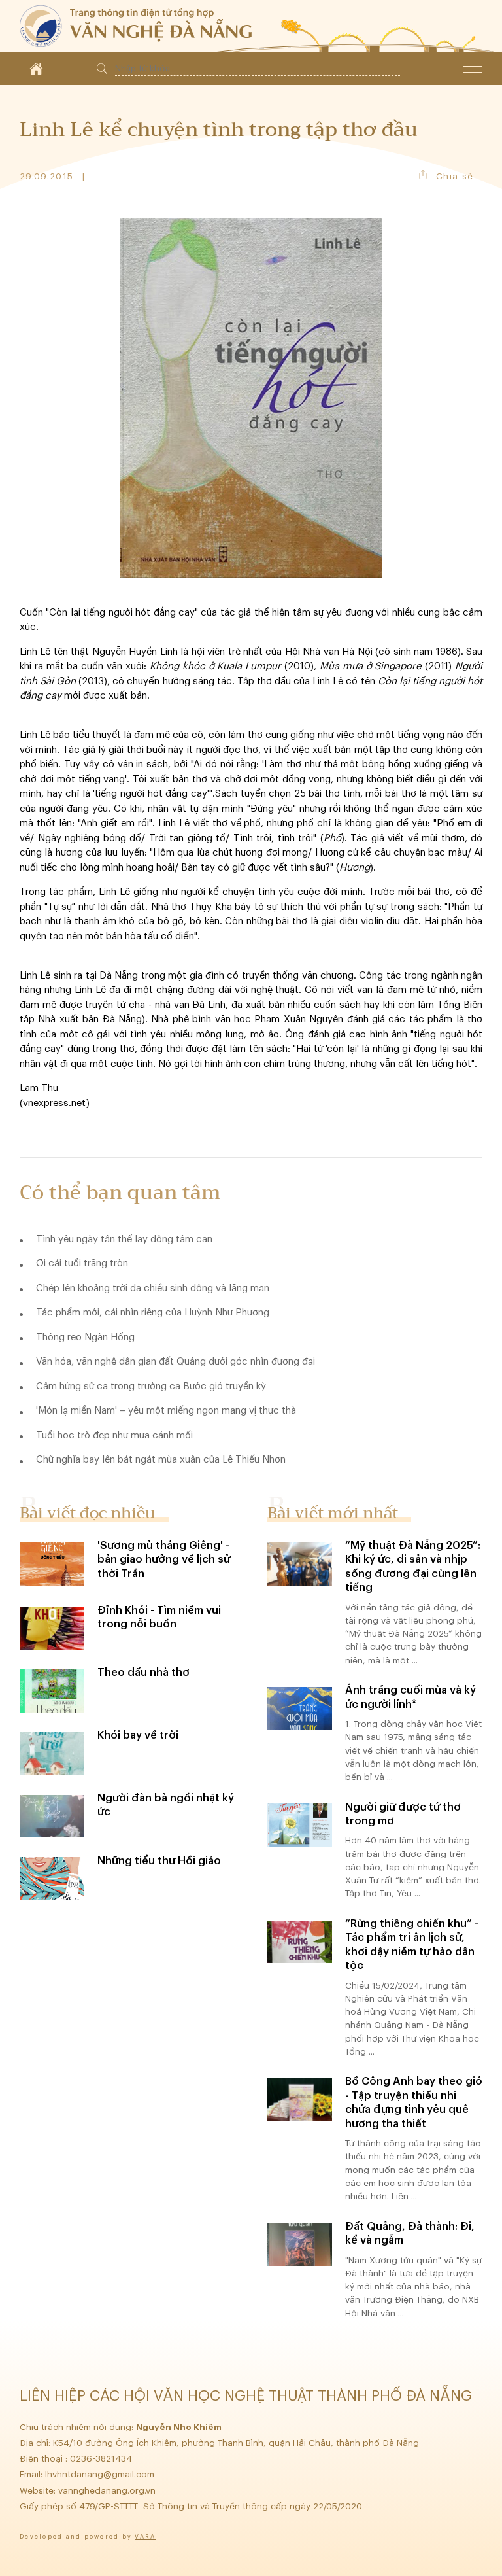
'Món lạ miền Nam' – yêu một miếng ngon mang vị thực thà (166, 1411)
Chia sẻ (455, 176)
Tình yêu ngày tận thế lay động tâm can (124, 1239)
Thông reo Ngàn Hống (85, 1337)
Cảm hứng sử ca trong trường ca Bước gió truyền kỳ (151, 1386)
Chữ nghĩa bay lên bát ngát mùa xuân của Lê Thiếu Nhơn (161, 1460)
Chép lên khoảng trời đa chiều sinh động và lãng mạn (153, 1288)
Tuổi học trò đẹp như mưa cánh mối (114, 1436)
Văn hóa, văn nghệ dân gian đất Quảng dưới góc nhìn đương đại (176, 1362)
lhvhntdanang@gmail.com (101, 2474)
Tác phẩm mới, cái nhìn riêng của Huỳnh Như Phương (153, 1313)
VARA (145, 2537)
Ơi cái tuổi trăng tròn (82, 1263)
